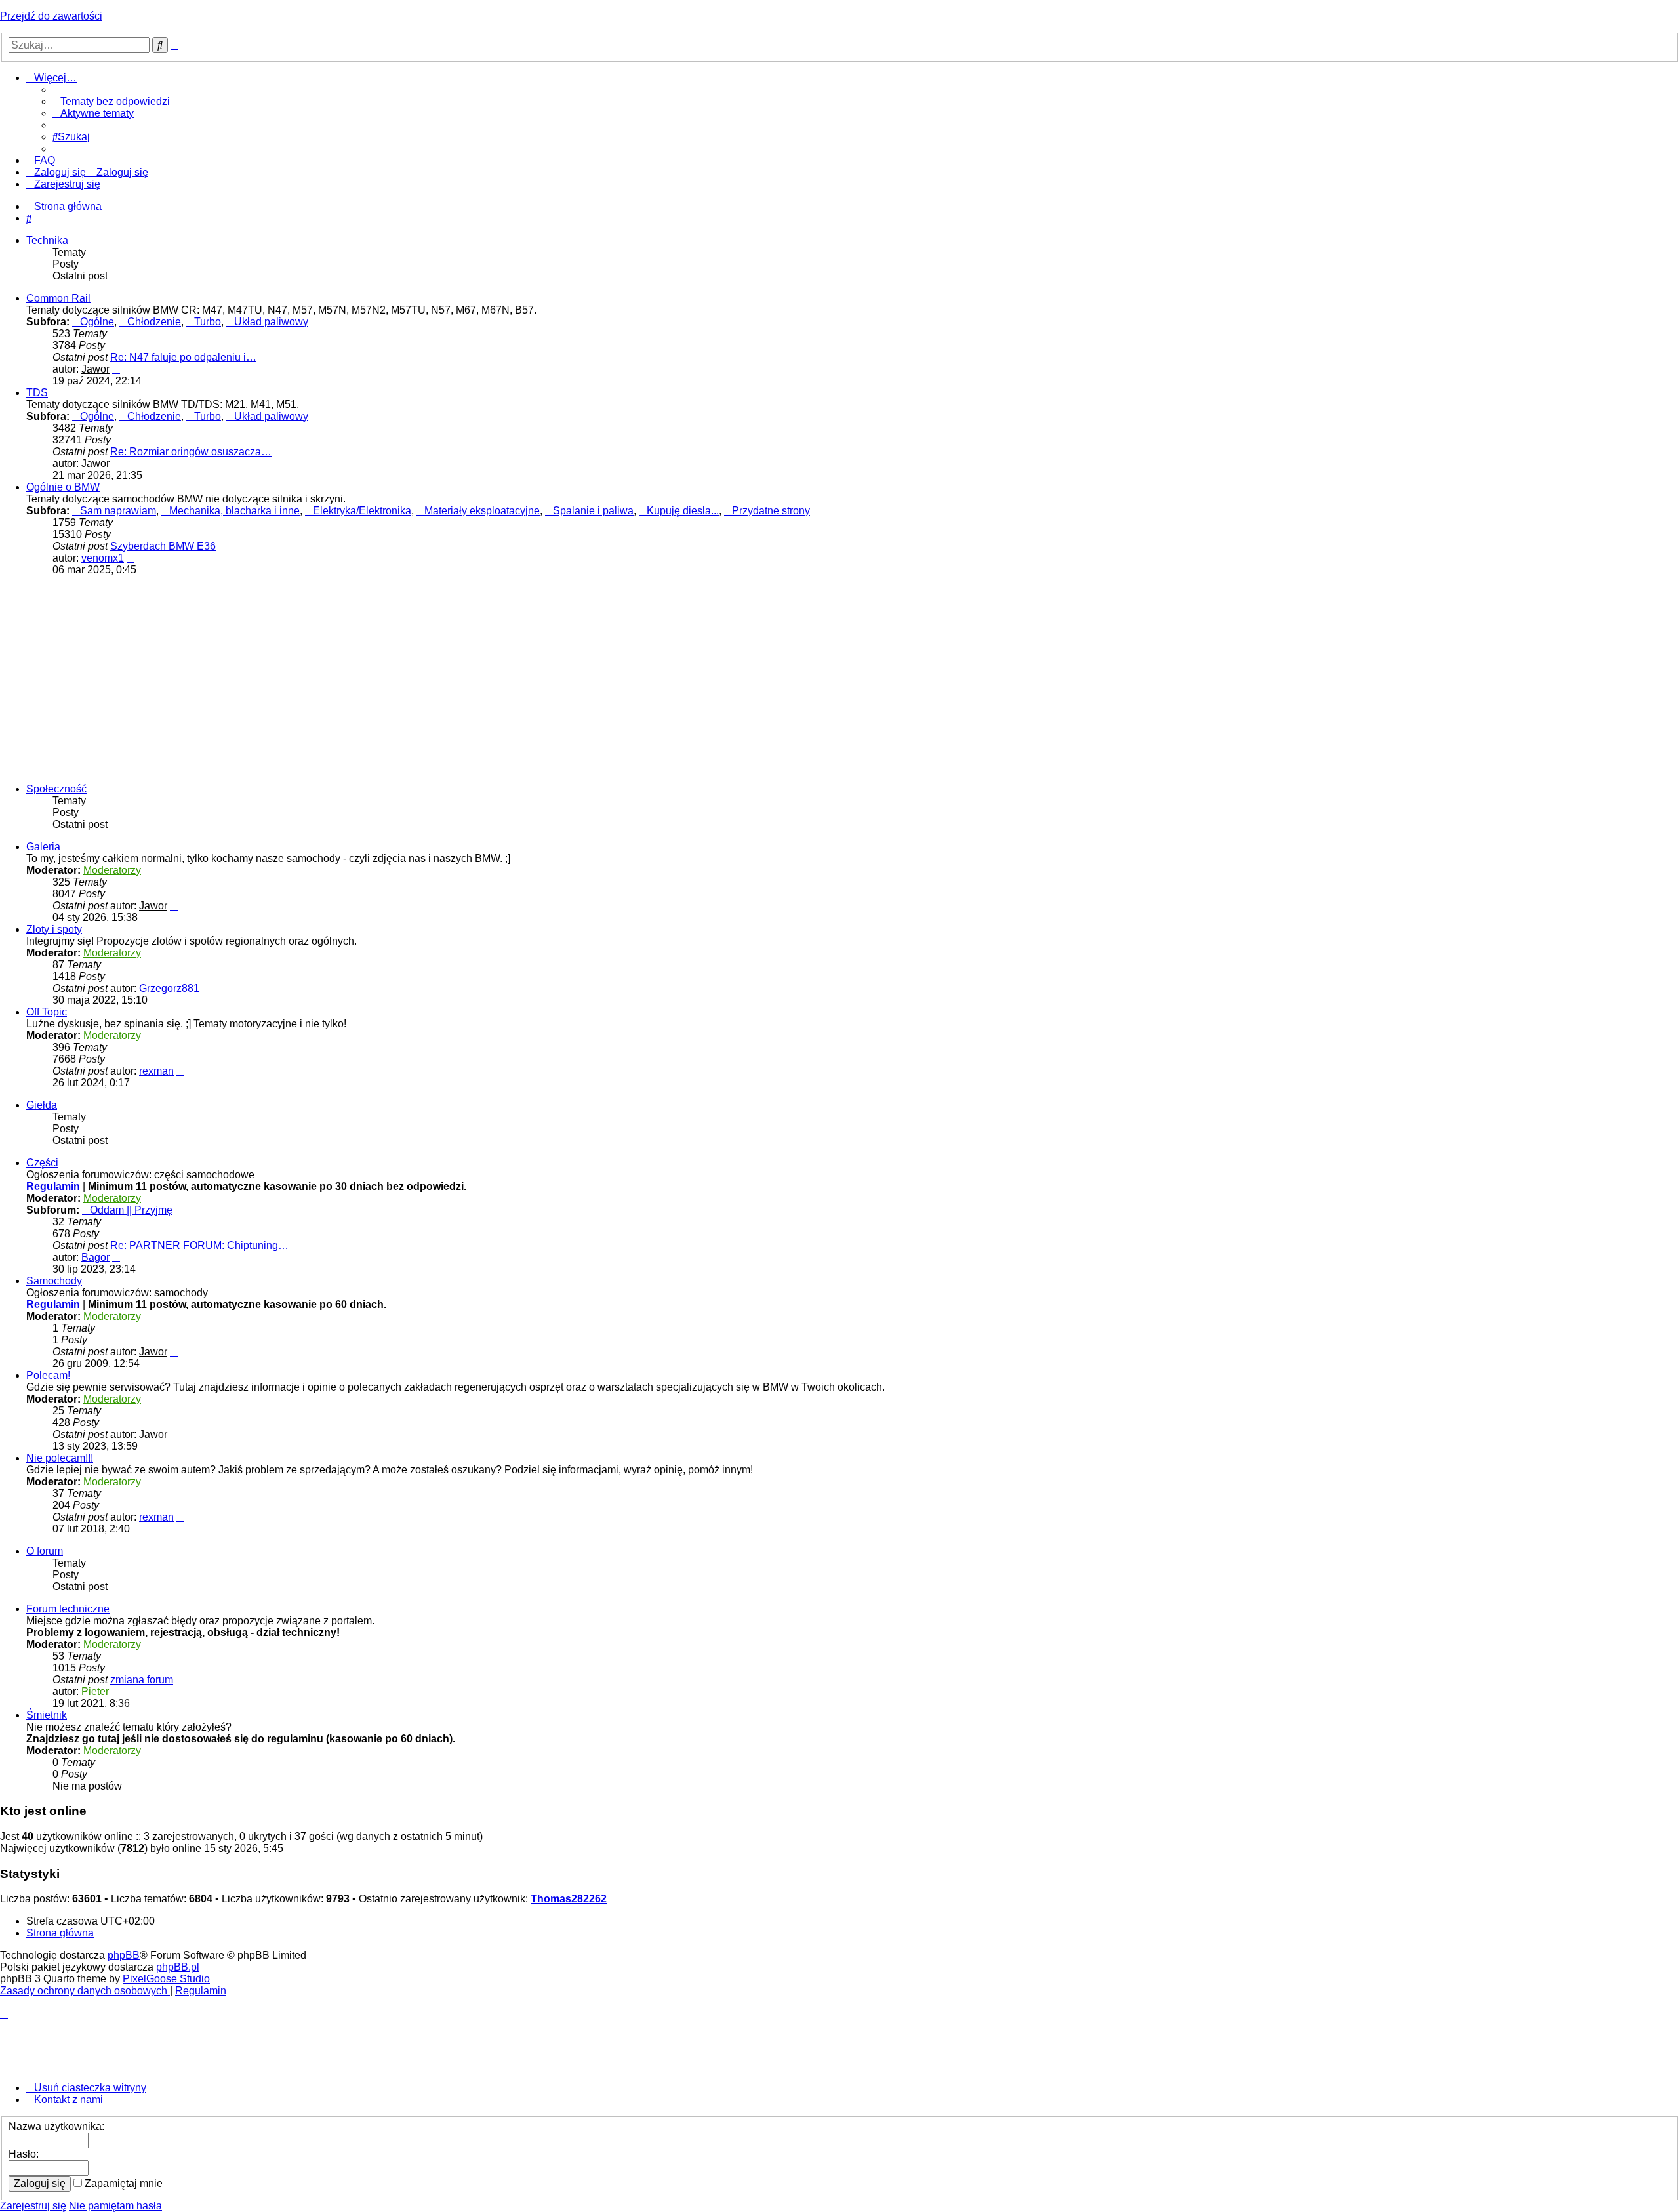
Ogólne (97, 322)
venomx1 (103, 558)
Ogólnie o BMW (63, 487)
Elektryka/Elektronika (362, 511)
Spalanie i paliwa (593, 511)
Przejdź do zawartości (51, 16)
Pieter (95, 1691)
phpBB (124, 1955)
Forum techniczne (68, 1609)
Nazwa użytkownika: (56, 2126)
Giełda (42, 1105)
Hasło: (24, 2154)
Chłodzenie (154, 322)
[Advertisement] (839, 678)
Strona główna (60, 1933)
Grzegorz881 (169, 988)
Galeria (43, 847)
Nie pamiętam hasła (115, 2206)
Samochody (54, 1281)
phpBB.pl (178, 1967)
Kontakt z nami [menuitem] (69, 2099)
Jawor (95, 369)
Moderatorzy (112, 870)
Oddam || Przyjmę (131, 1210)
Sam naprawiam (118, 511)
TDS (37, 393)
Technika (47, 240)
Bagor (95, 1257)
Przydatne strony (771, 511)
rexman (156, 1071)
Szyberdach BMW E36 (163, 546)
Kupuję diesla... (683, 511)
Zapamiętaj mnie (122, 2183)
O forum (45, 1551)
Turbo (208, 322)
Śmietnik (47, 1715)
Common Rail (58, 298)
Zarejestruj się (33, 2206)
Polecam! (48, 1375)
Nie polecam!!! (60, 1458)
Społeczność (56, 789)
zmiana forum (142, 1680)
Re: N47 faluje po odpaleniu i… (183, 357)
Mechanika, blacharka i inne (234, 511)
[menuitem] (111, 101)
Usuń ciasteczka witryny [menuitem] (90, 2088)
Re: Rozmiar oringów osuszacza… (191, 452)
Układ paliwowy (271, 322)
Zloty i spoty (54, 929)
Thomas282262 (569, 1899)
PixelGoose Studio (166, 1979)
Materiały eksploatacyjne (482, 511)
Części (42, 1163)
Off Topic (47, 1012)
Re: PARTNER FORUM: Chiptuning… (199, 1245)
